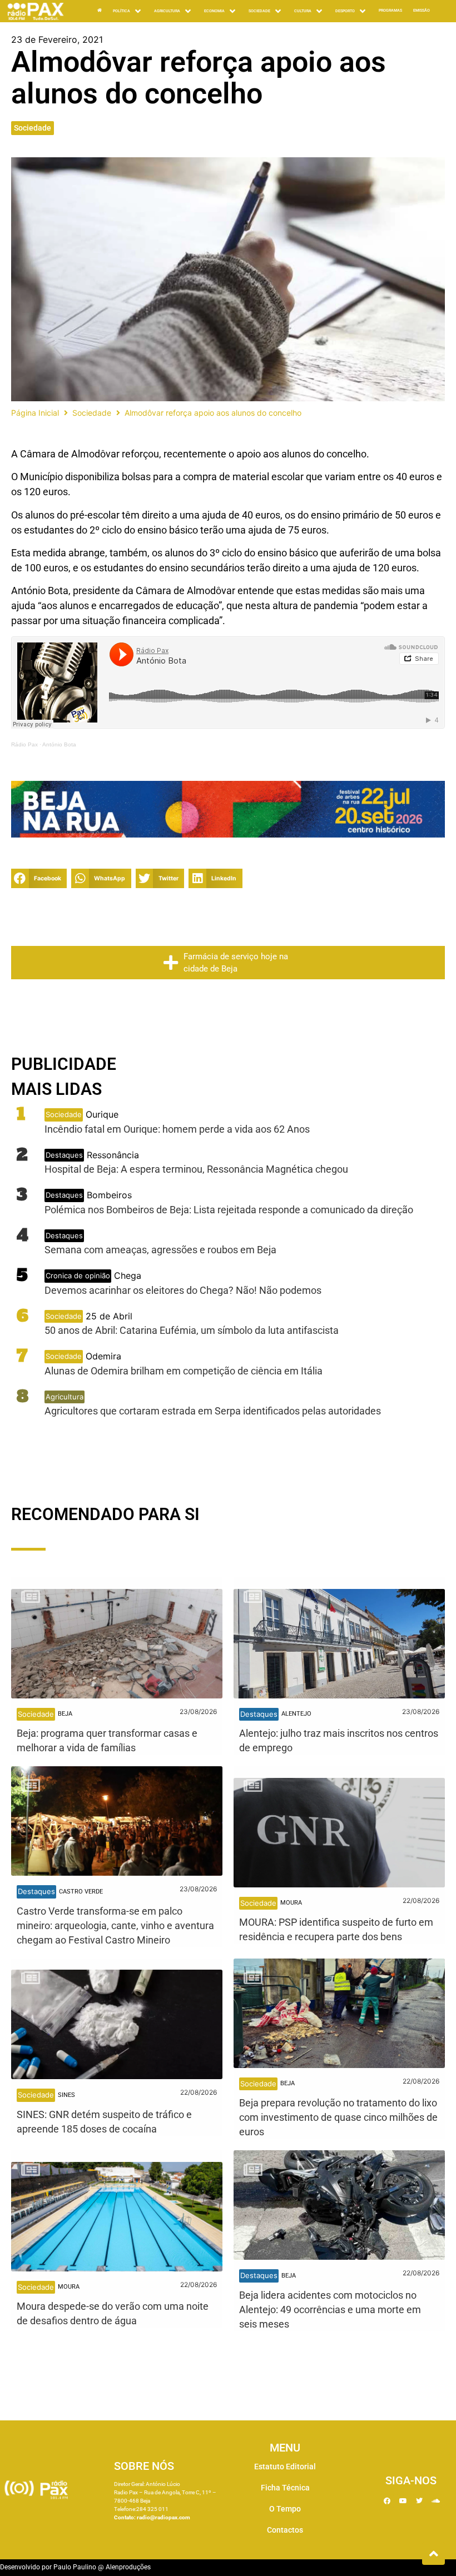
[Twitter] (419, 2501)
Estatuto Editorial (285, 2467)
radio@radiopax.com (163, 2517)
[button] (39, 878)
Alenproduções (128, 2567)
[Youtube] (403, 2501)
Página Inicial (35, 413)
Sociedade (33, 128)
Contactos (285, 2530)
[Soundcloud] (435, 2501)
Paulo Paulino (75, 2567)
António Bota (59, 744)
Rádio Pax (24, 744)
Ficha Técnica (285, 2488)
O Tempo (285, 2509)
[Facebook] (387, 2501)
